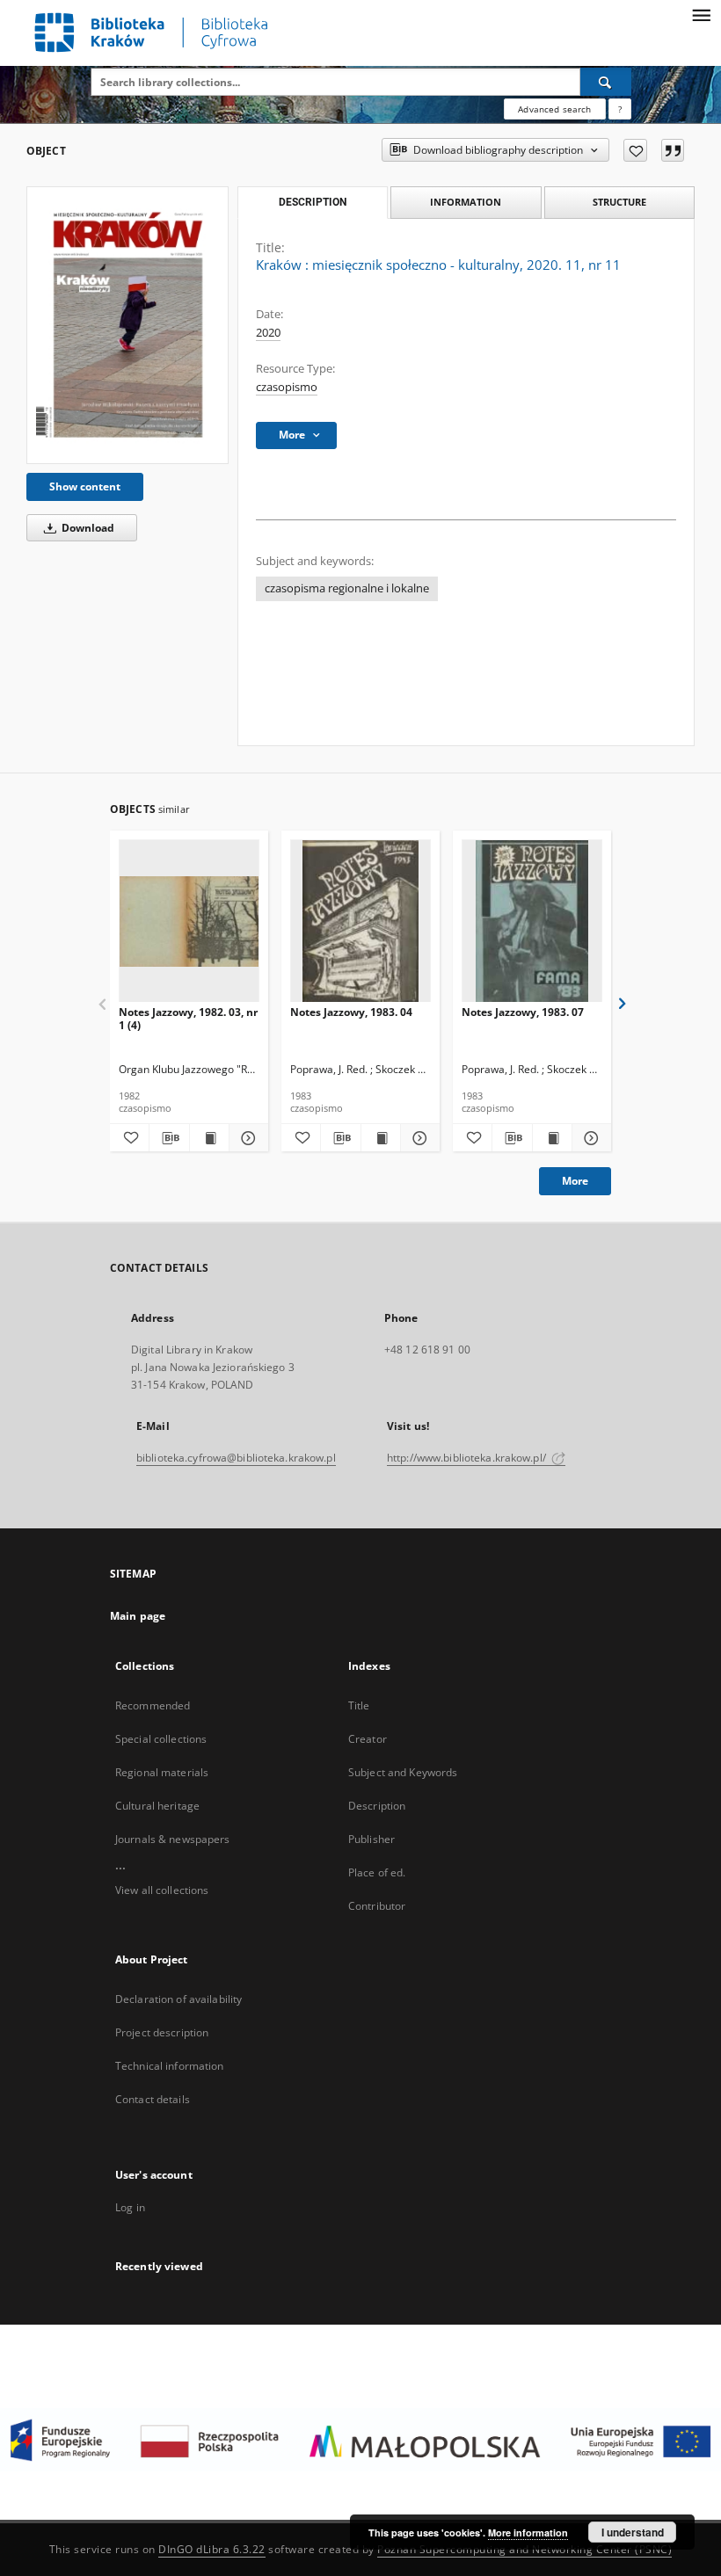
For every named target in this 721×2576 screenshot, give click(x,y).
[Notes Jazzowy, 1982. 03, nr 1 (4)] (189, 922)
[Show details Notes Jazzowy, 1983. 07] (589, 1138)
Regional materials (162, 1772)
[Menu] (701, 14)
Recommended (153, 1705)
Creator (368, 1739)
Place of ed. (377, 1872)
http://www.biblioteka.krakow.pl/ (468, 1458)
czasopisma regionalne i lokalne (347, 588)
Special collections (161, 1739)
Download (87, 528)
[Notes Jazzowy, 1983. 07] (532, 922)
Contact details (153, 2099)
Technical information (170, 2066)
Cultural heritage (157, 1806)
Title (359, 1705)
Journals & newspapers (173, 1839)
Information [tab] (466, 202)
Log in (130, 2207)
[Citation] (673, 150)
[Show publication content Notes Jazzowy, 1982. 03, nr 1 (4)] (209, 1138)
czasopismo (287, 387)
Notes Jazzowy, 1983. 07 (523, 1012)
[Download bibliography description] (169, 1138)
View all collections (162, 1890)
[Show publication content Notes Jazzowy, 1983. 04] (381, 1138)
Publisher (371, 1839)
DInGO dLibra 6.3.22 (212, 2549)
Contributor (377, 1906)
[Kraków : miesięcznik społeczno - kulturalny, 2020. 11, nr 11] (127, 325)
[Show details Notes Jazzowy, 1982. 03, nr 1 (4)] (246, 1138)
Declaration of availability (178, 1999)
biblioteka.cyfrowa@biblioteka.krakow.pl (236, 1458)
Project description (162, 2032)
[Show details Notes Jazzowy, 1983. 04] (418, 1138)
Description (377, 1806)
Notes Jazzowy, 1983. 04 (351, 1012)
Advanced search (554, 109)
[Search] (606, 82)
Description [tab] (313, 202)
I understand (633, 2532)
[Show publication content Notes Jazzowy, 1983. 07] (552, 1138)
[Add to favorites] (635, 150)
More (575, 1181)
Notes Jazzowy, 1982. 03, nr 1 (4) (188, 1018)
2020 (268, 333)
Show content (85, 486)
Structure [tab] (619, 202)
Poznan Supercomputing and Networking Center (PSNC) (524, 2549)
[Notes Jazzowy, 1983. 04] (360, 922)
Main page (138, 1616)
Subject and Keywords (403, 1772)
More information (528, 2532)
